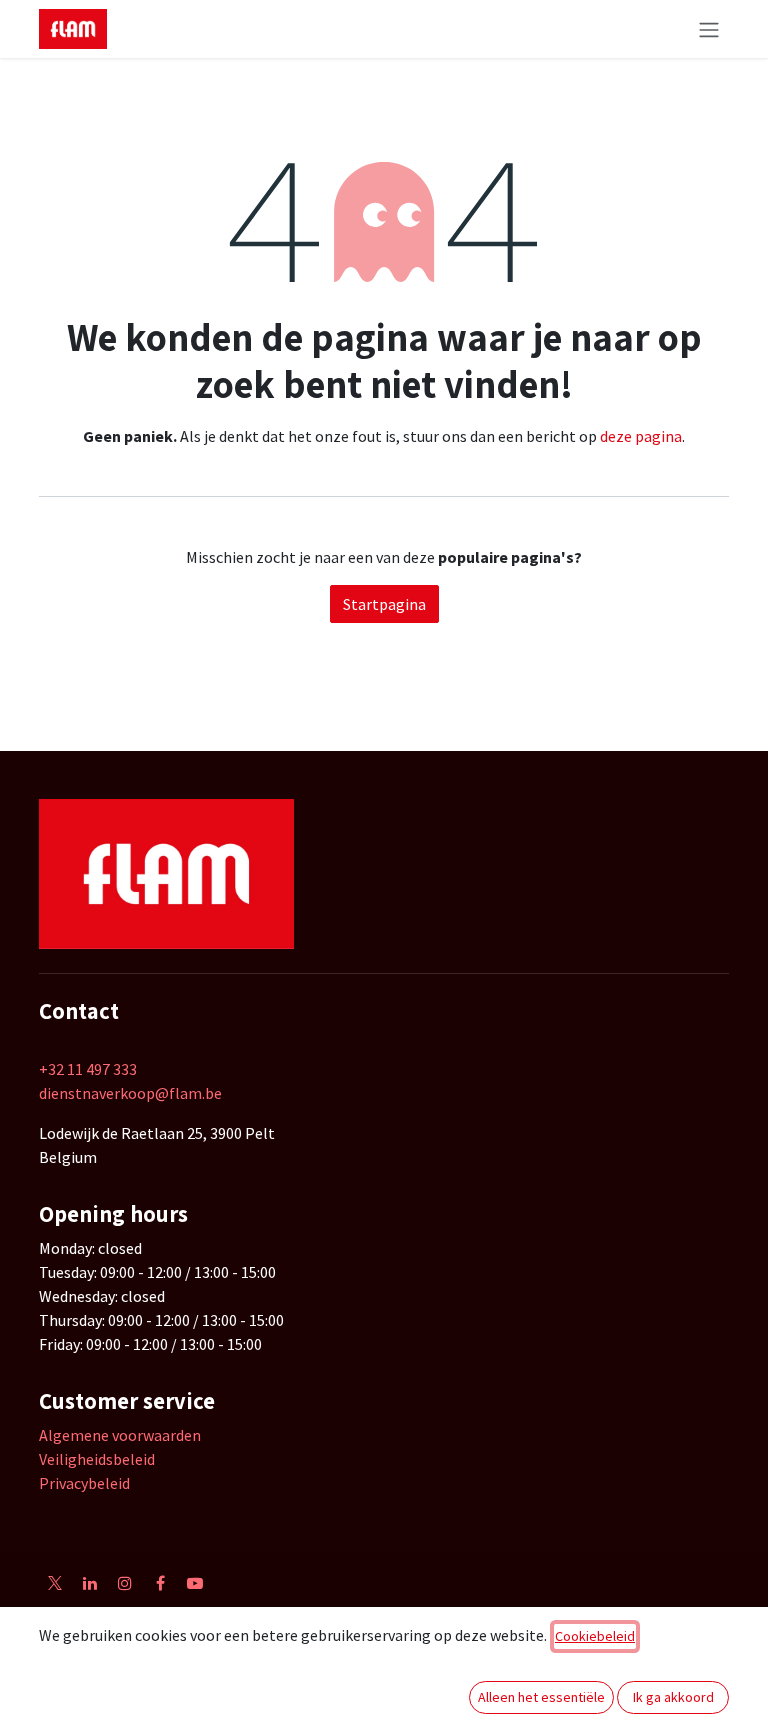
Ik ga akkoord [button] (673, 1697)
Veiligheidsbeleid (97, 1459)
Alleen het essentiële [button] (541, 1697)
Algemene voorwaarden (120, 1435)
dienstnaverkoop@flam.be (130, 1093)
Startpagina (384, 604)
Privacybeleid (84, 1483)
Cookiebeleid (595, 1636)
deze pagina (641, 436)
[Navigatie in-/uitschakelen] (709, 29)
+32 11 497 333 (88, 1069)
